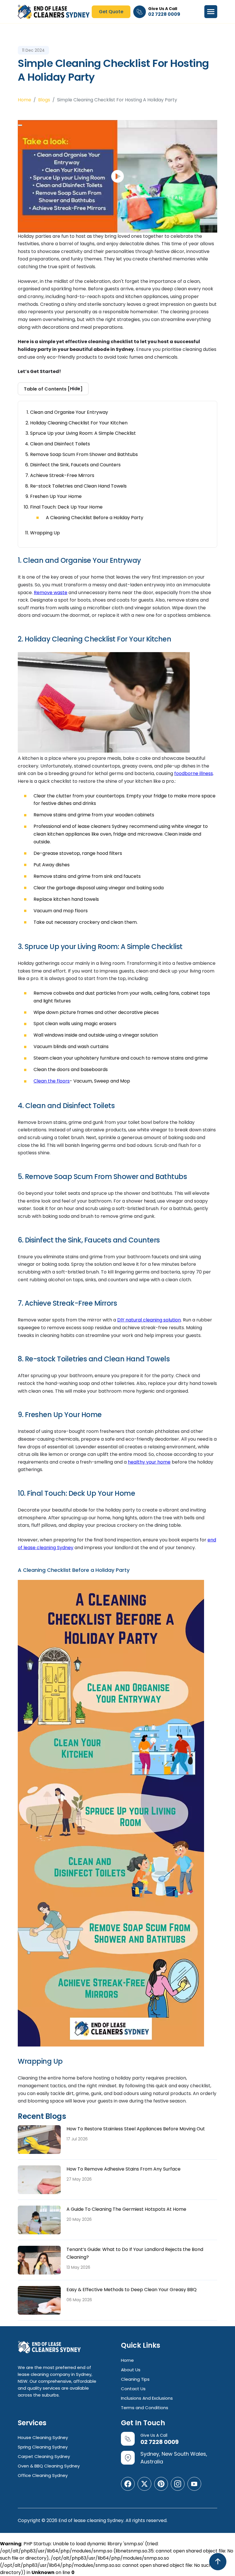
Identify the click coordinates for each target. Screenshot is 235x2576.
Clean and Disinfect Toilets (60, 444)
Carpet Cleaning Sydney (44, 2456)
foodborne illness (194, 773)
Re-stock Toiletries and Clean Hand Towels (78, 486)
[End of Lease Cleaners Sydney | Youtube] (194, 2484)
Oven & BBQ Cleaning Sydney (49, 2466)
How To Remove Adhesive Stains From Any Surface (124, 2169)
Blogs (44, 100)
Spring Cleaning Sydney (43, 2447)
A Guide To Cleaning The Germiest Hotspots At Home (126, 2209)
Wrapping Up (45, 533)
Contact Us (133, 2389)
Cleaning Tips (135, 2379)
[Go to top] (218, 2562)
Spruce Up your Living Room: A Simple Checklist (83, 433)
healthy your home (149, 1462)
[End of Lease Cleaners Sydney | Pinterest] (161, 2484)
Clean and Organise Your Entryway (69, 412)
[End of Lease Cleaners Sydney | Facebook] (128, 2484)
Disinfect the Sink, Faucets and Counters (75, 465)
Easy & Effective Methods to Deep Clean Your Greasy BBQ (132, 2290)
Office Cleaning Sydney (43, 2475)
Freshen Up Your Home (56, 496)
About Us (131, 2370)
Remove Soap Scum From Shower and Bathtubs (84, 454)
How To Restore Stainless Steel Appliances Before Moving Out (136, 2129)
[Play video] (20, 125)
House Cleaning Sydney (43, 2437)
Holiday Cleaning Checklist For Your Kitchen (79, 423)
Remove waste (51, 593)
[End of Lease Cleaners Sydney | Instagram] (178, 2484)
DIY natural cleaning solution (149, 1320)
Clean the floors (52, 1081)
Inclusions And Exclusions (147, 2398)
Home (25, 100)
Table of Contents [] (53, 389)
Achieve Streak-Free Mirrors (62, 475)
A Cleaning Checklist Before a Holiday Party (95, 518)
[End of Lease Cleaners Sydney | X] (144, 2484)
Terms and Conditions (145, 2408)
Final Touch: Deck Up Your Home (66, 507)
